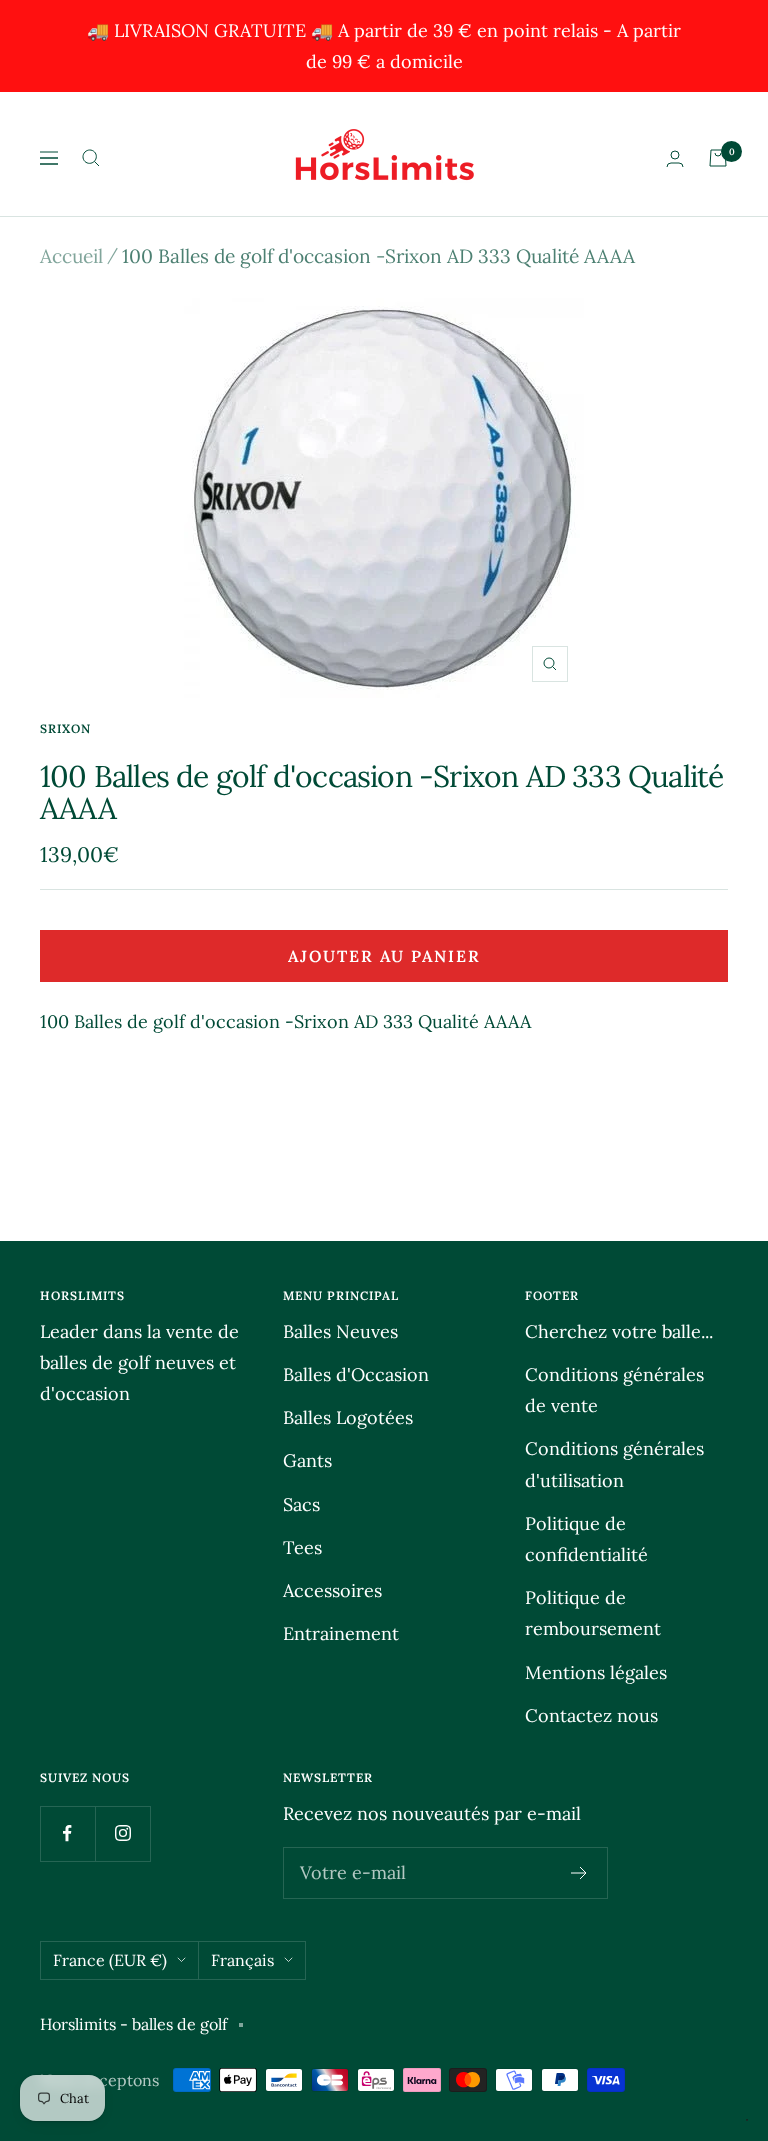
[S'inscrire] (579, 1873)
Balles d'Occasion (356, 1374)
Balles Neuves (340, 1331)
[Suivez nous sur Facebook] (67, 1833)
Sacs (301, 1504)
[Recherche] (91, 158)
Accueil (71, 256)
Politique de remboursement (593, 1613)
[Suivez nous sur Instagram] (122, 1833)
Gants (307, 1460)
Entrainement (341, 1633)
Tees (302, 1547)
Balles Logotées (348, 1417)
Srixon (65, 728)
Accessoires (332, 1590)
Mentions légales (596, 1672)
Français (242, 1960)
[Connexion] (675, 158)
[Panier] (718, 158)
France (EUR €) (110, 1960)
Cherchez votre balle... (619, 1331)
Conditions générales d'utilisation (614, 1464)
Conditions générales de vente (614, 1390)
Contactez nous (591, 1715)
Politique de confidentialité (586, 1539)
